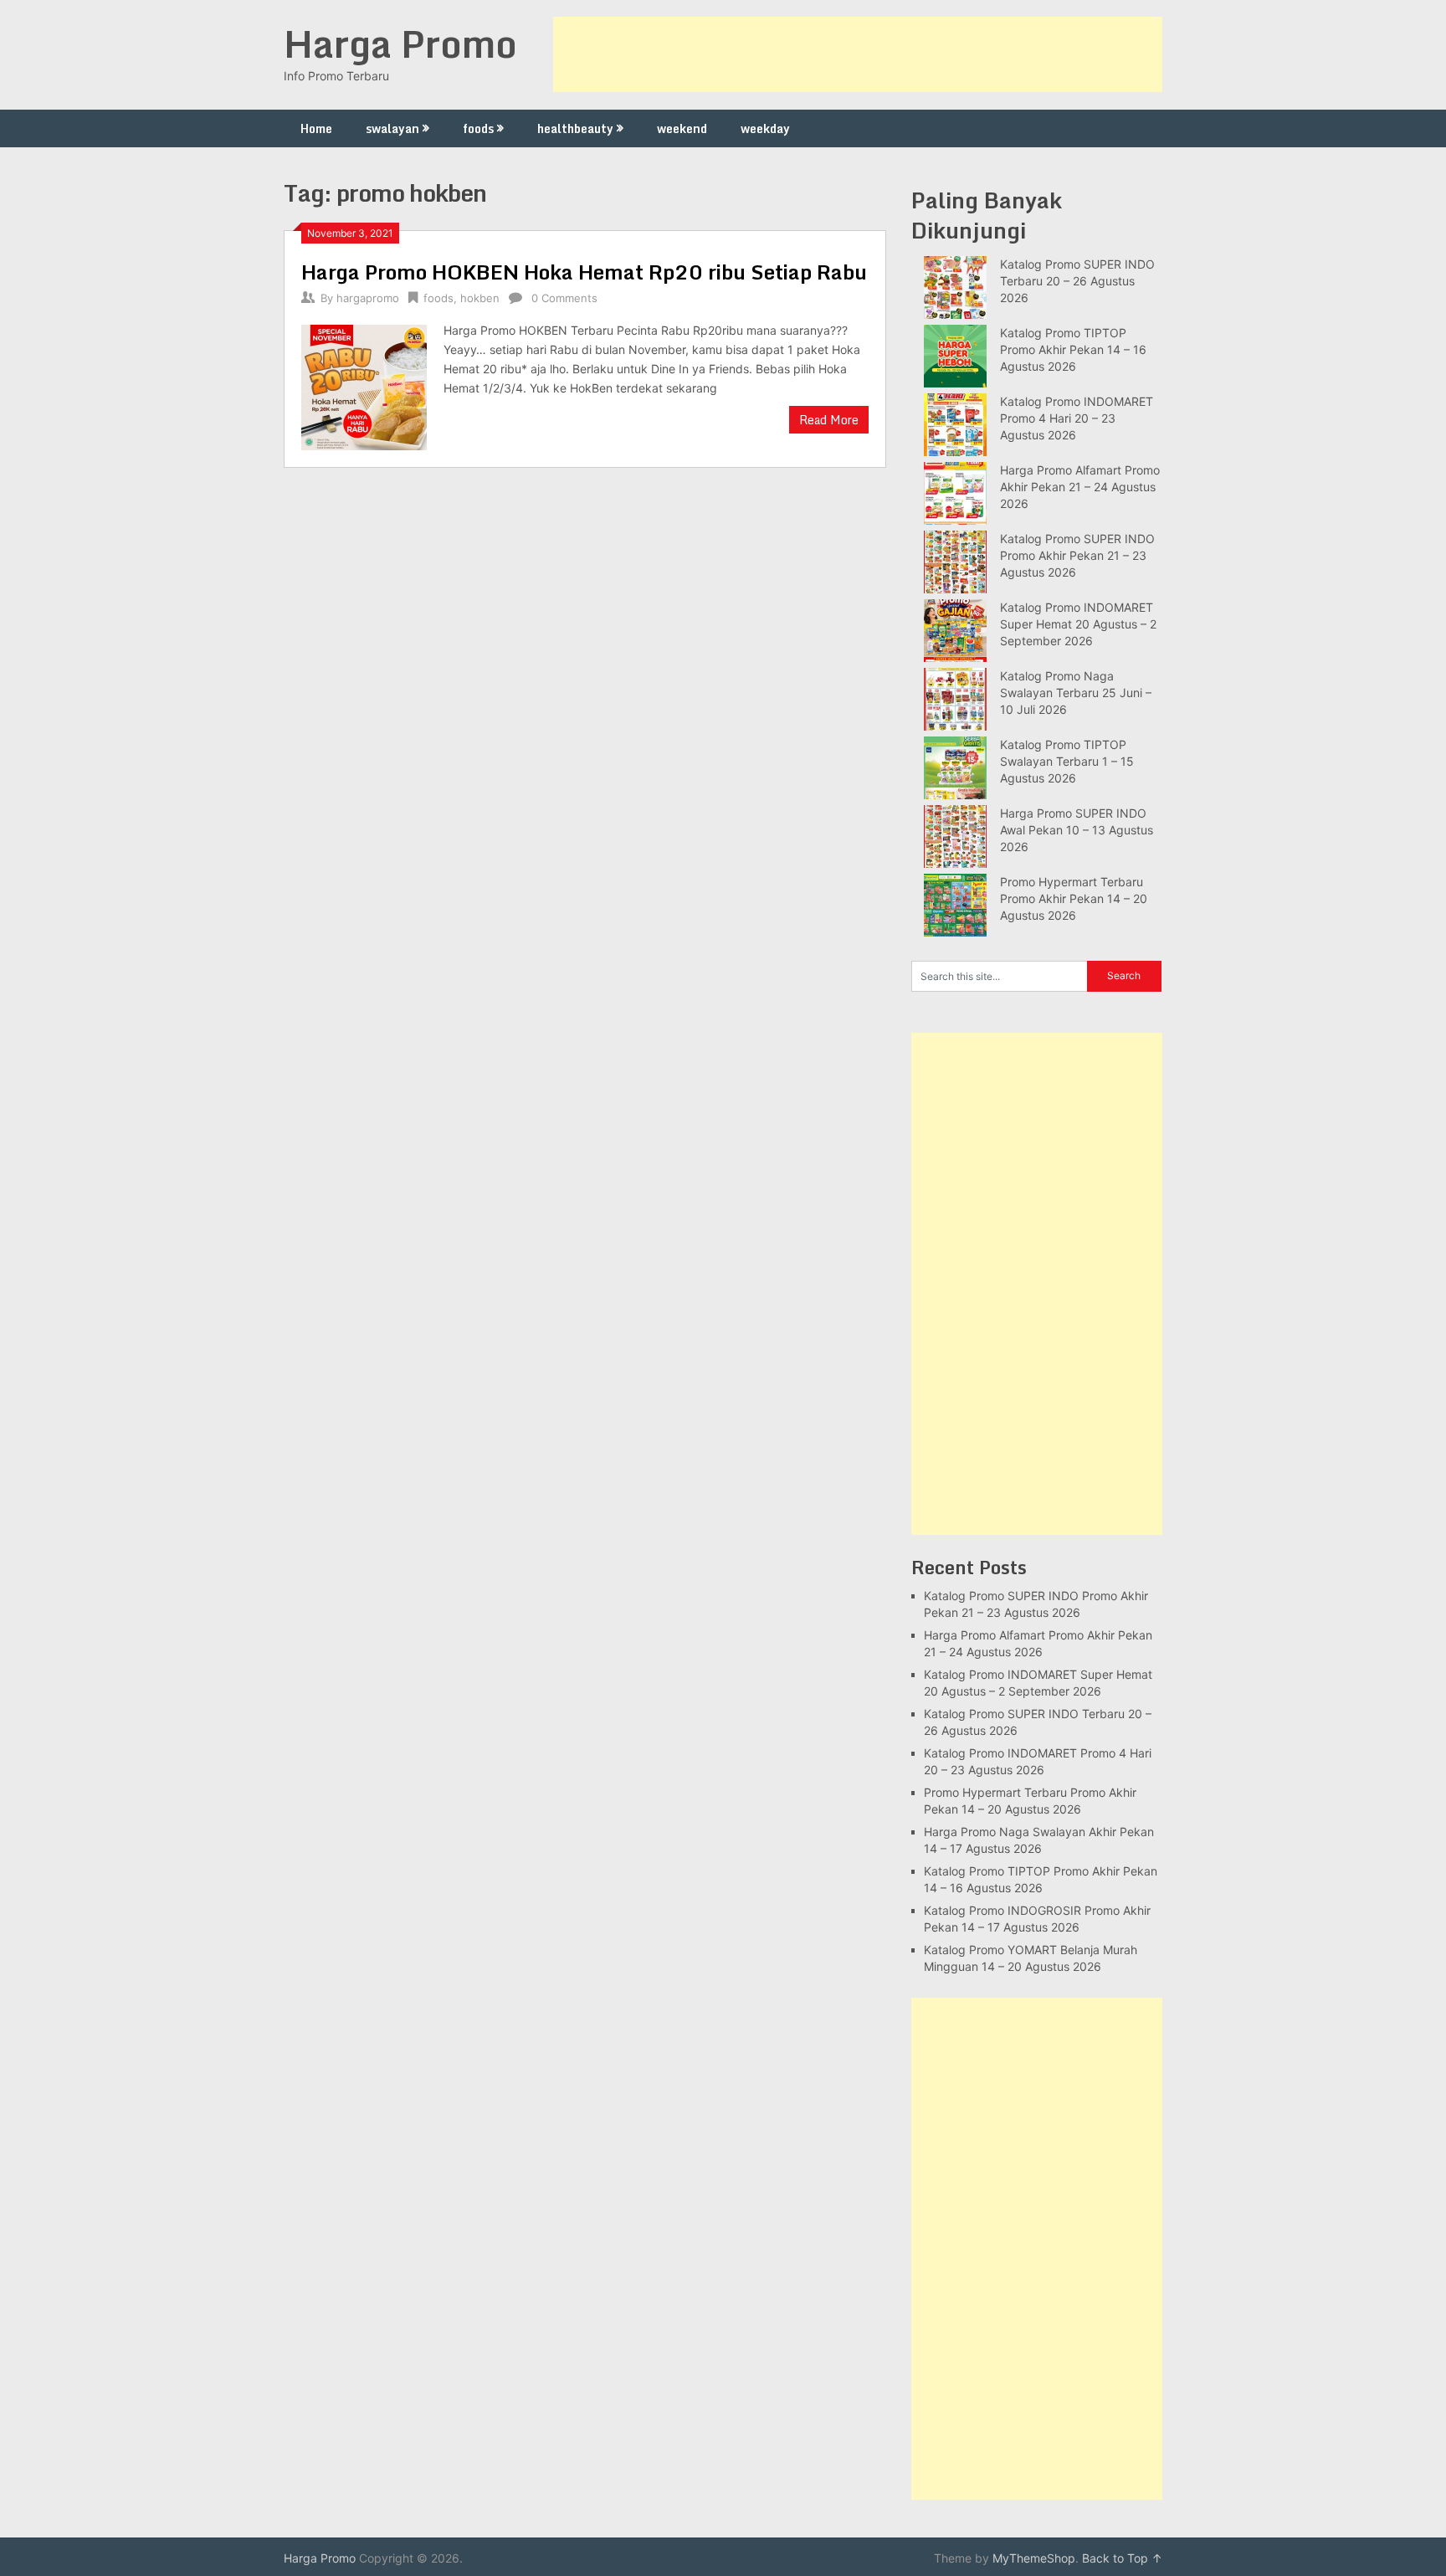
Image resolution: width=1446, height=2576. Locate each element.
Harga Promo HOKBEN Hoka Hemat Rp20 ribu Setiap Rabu (584, 272)
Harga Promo (400, 44)
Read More (829, 420)
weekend (682, 128)
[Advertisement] (858, 54)
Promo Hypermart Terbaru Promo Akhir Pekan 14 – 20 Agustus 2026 (1074, 898)
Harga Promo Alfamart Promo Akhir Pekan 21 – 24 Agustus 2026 (1080, 487)
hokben (480, 298)
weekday (765, 128)
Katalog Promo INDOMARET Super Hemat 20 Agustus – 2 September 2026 (1078, 624)
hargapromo (368, 298)
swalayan (392, 128)
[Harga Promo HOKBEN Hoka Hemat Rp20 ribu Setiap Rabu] (364, 385)
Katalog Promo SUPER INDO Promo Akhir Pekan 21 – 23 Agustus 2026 (1077, 555)
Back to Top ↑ (1122, 2558)
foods (478, 128)
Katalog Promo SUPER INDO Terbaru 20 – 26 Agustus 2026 (1077, 281)
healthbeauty (575, 128)
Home (316, 128)
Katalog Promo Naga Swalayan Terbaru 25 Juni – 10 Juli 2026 (1076, 693)
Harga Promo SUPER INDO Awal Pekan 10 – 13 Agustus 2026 (1077, 830)
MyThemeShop (1034, 2558)
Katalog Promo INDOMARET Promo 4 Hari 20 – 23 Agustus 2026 (1077, 418)
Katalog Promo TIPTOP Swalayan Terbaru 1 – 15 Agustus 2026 (1067, 761)
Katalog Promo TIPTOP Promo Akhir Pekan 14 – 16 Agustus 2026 (1073, 349)
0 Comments (564, 298)
